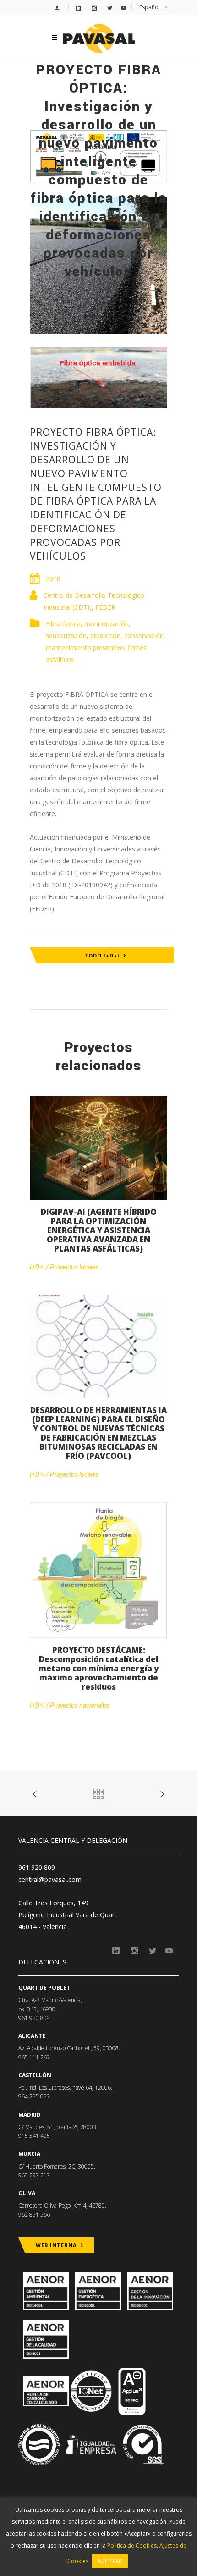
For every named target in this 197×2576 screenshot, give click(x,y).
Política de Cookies (132, 2545)
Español (150, 7)
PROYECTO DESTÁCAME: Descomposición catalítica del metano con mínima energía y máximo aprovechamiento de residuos (98, 1668)
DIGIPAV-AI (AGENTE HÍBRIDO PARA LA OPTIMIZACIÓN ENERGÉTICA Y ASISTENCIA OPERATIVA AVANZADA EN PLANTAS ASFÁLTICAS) (99, 1230)
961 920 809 (37, 1867)
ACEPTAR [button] (110, 2561)
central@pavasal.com (50, 1879)
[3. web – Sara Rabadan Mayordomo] (98, 377)
